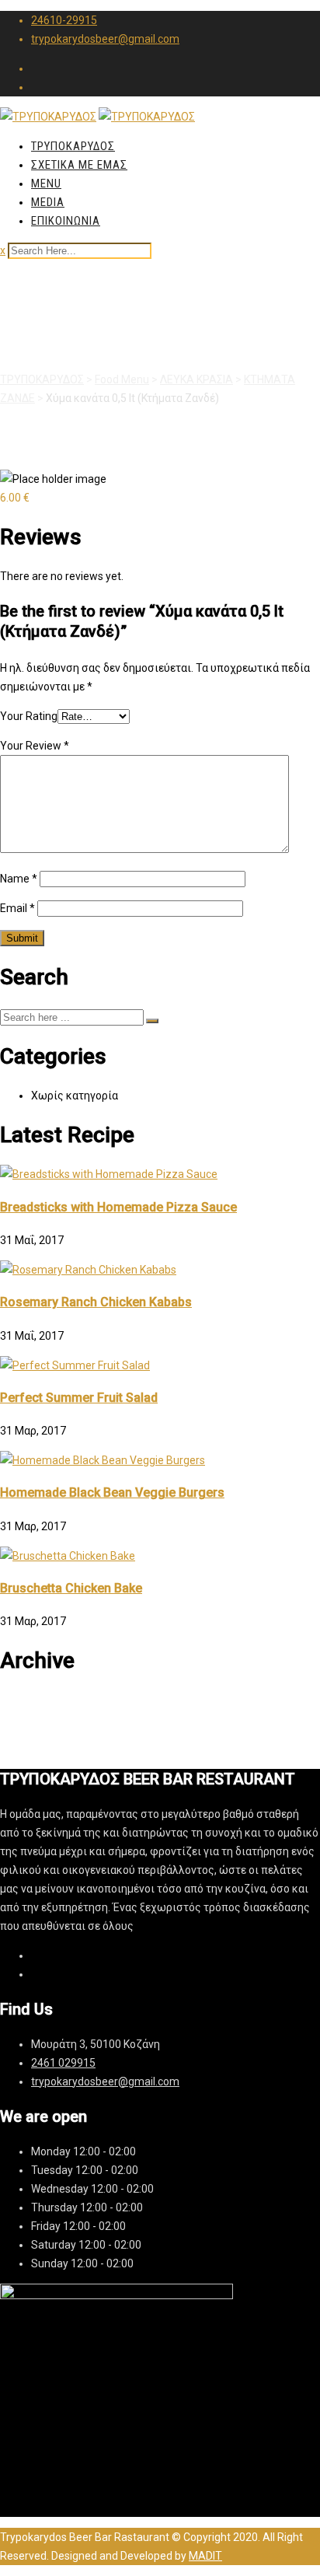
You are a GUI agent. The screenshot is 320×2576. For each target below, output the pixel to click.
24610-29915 (64, 20)
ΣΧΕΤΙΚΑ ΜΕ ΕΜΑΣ (79, 165)
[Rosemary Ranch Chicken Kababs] (88, 1270)
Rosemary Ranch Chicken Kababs (96, 1302)
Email (17, 908)
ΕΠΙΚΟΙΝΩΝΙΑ (66, 221)
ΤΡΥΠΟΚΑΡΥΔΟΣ (73, 146)
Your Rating (29, 716)
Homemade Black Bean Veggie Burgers (112, 1492)
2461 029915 (63, 2063)
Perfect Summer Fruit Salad (79, 1398)
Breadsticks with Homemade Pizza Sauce (118, 1207)
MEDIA (48, 202)
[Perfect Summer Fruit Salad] (75, 1365)
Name (19, 879)
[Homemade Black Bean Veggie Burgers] (103, 1460)
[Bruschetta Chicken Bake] (68, 1556)
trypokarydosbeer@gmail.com (105, 39)
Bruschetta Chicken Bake (71, 1588)
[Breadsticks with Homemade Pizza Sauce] (109, 1174)
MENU (46, 184)
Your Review (35, 746)
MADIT (205, 2556)
